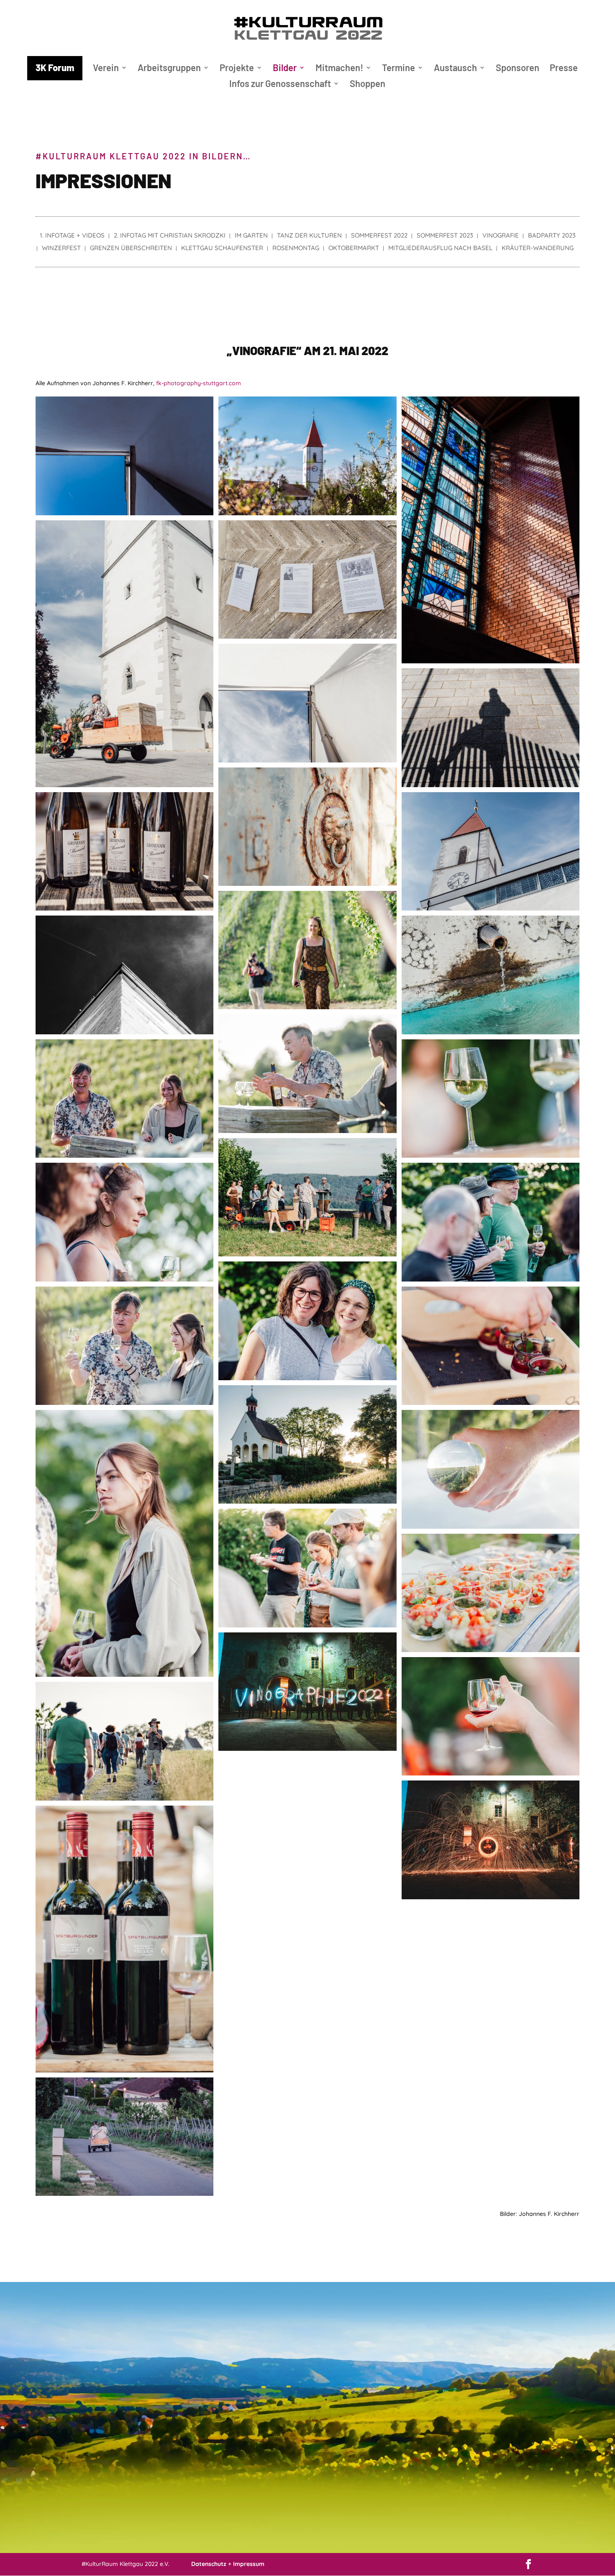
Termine (398, 69)
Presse (564, 69)
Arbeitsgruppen (169, 69)
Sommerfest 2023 (445, 236)
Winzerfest (61, 248)
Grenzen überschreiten (131, 248)
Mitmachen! (339, 69)
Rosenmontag (296, 248)
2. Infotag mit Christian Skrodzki (170, 236)
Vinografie (501, 236)
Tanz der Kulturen (309, 236)
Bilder (285, 69)
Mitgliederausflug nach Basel (440, 248)
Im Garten (251, 236)
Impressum (249, 2564)
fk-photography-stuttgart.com (199, 383)
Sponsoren (518, 69)
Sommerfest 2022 (379, 236)
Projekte (237, 69)
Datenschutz (209, 2564)
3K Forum (55, 67)
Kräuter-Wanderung (538, 248)
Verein (106, 69)
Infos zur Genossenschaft (280, 84)
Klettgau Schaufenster (222, 248)
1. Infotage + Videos (72, 236)
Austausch (455, 69)
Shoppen (368, 84)
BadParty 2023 (552, 236)
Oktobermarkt (354, 248)
